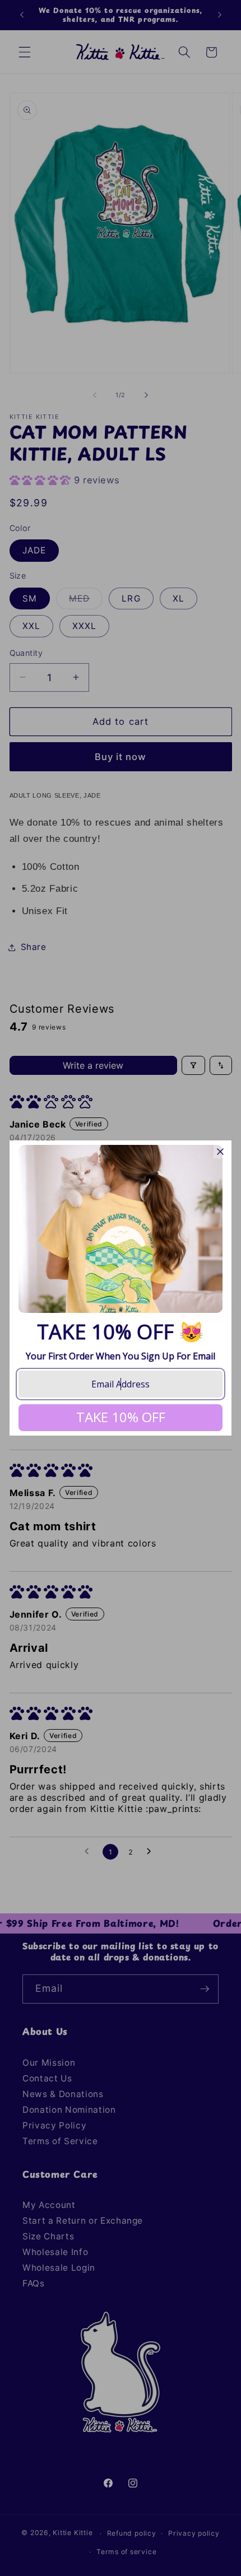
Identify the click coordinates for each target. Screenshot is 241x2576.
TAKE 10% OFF (121, 1417)
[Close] (220, 1152)
